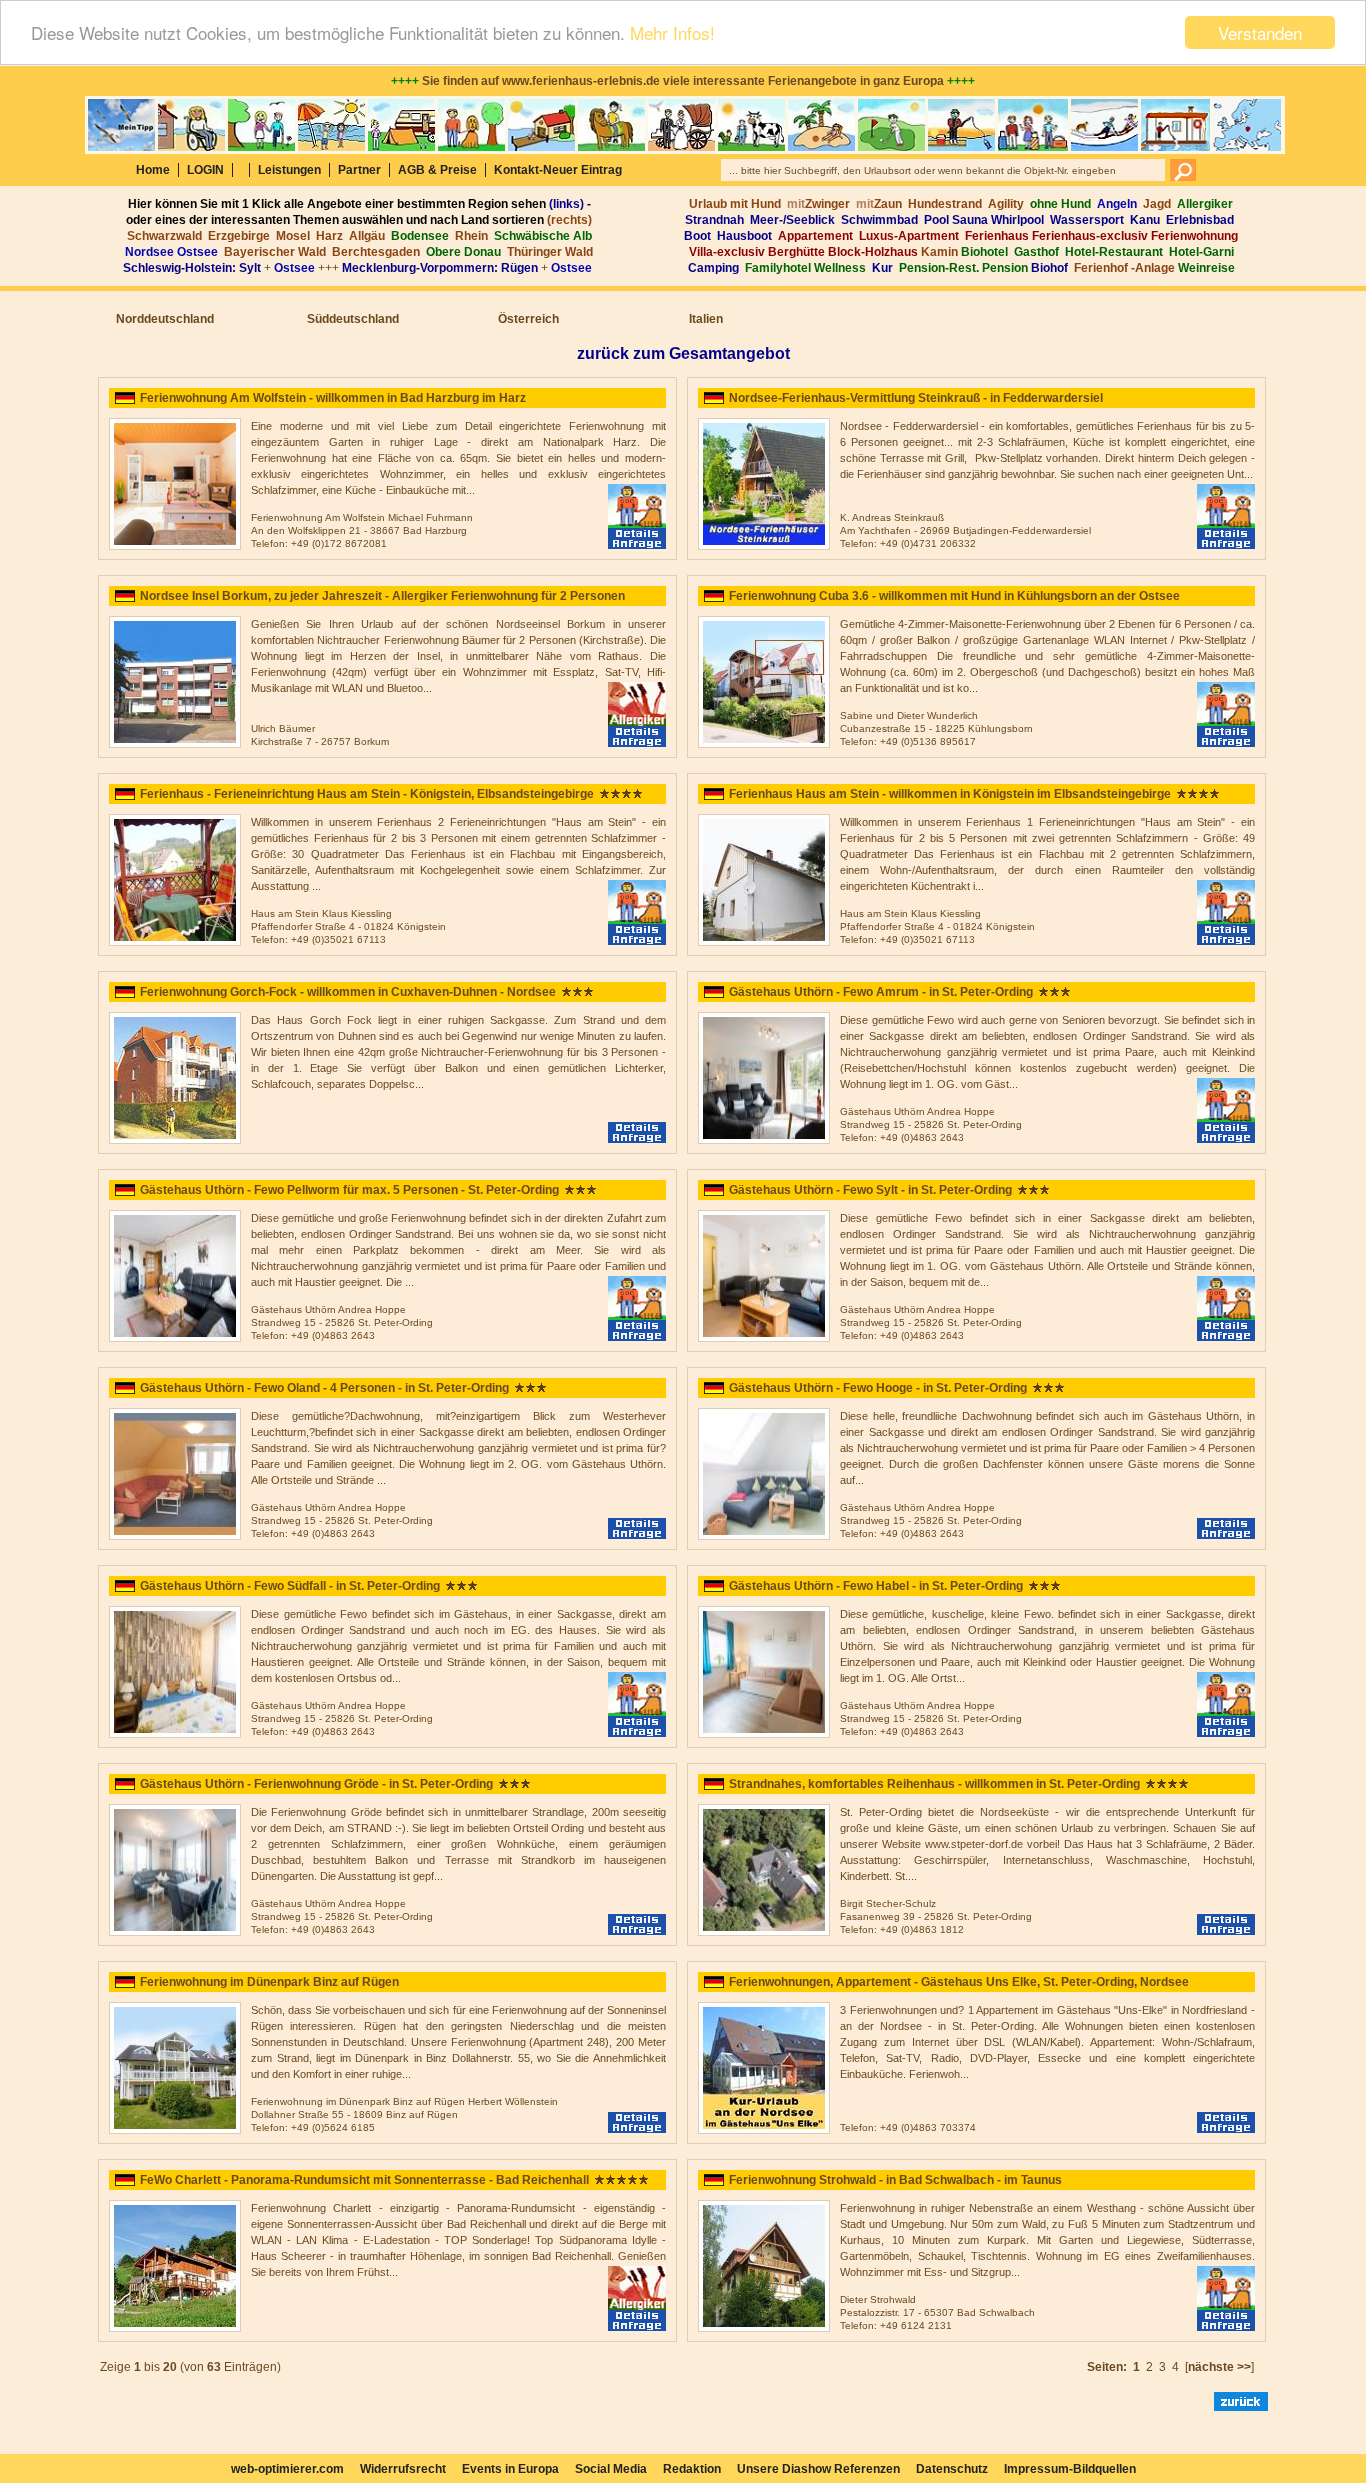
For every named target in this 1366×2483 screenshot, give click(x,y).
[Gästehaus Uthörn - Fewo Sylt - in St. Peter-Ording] (764, 1338)
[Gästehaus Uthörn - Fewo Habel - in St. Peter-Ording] (764, 1734)
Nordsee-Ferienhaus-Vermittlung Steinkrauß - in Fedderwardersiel (916, 398)
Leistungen (289, 170)
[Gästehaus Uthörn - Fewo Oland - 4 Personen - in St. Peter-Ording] (175, 1536)
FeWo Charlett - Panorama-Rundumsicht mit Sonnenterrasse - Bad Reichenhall (364, 2180)
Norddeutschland (165, 319)
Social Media (611, 2469)
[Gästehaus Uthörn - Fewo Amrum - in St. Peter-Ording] (764, 1140)
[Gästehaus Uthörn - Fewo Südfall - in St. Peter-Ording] (175, 1734)
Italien (706, 319)
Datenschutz (952, 2469)
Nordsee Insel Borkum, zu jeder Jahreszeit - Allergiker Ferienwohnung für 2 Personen (382, 596)
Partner (359, 170)
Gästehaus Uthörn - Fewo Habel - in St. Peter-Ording (876, 1586)
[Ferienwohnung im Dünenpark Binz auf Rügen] (175, 2130)
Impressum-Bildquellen (1070, 2469)
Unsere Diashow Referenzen (818, 2469)
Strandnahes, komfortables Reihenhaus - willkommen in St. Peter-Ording (934, 1784)
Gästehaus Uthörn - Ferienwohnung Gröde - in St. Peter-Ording (316, 1784)
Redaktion (692, 2469)
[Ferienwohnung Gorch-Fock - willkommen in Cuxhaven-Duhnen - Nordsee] (175, 1140)
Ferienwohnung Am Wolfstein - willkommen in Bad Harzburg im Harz (333, 398)
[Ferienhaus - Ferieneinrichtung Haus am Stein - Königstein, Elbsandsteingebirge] (175, 942)
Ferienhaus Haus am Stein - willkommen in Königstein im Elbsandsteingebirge (950, 794)
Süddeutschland (353, 319)
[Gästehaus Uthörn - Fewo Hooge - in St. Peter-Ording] (764, 1536)
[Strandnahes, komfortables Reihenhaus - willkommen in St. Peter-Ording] (764, 1932)
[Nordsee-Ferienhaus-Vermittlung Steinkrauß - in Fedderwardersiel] (764, 546)
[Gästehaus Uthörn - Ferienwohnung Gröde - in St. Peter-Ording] (175, 1932)
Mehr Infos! (672, 33)
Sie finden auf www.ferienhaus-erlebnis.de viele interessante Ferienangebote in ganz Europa (683, 81)
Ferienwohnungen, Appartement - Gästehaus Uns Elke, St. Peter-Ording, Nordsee (959, 1982)
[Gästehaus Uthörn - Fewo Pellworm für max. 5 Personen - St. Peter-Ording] (175, 1338)
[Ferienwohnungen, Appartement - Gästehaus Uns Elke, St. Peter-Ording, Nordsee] (764, 2130)
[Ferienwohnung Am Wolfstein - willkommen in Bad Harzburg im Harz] (175, 546)
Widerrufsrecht (403, 2469)
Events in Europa (510, 2469)
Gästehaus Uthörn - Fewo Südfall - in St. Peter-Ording (290, 1586)
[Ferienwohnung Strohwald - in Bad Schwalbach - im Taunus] (764, 2328)
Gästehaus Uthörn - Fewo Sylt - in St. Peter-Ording (870, 1190)
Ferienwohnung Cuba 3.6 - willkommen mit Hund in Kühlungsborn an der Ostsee (954, 596)
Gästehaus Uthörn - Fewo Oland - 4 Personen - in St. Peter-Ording (324, 1388)
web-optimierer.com (287, 2469)
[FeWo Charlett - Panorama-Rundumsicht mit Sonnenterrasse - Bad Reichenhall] (175, 2328)
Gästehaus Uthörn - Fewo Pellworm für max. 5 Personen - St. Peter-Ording (349, 1190)
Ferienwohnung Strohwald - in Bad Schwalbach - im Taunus (895, 2180)
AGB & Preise (437, 170)
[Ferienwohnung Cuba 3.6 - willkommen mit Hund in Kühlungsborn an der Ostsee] (764, 744)
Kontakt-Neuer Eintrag (558, 170)
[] (1224, 2367)
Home (153, 170)
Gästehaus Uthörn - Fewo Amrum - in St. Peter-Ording (881, 992)
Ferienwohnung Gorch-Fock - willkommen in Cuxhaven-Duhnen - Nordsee (348, 992)
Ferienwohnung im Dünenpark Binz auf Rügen (269, 1982)
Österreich (528, 319)
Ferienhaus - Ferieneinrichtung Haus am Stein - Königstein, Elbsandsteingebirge (367, 794)
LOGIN (205, 170)
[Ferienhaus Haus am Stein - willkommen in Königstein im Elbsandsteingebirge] (764, 942)
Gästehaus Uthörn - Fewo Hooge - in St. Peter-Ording (878, 1388)
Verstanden (1260, 32)
